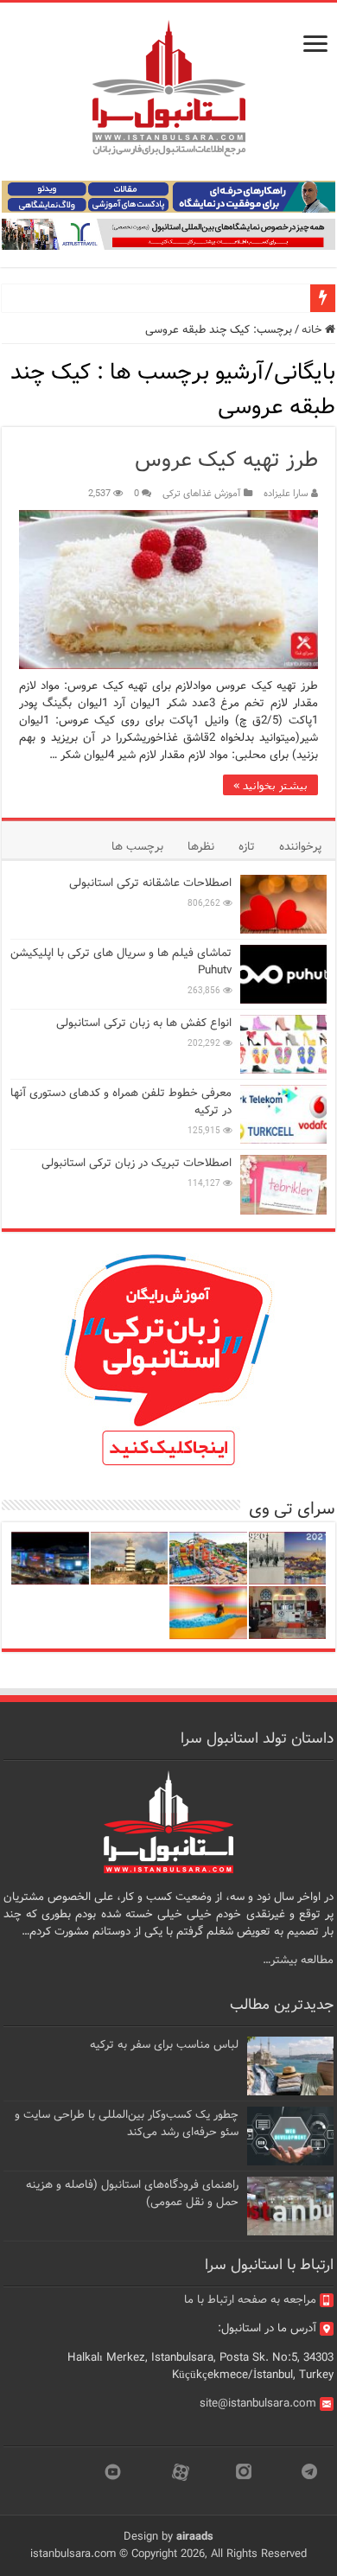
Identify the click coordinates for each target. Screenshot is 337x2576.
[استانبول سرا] (168, 89)
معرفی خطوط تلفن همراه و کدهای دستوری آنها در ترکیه (121, 1102)
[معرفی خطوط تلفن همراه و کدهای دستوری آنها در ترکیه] (283, 1114)
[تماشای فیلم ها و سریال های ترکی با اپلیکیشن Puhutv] (283, 974)
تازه (247, 847)
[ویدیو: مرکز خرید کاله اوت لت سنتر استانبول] (50, 1558)
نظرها (201, 847)
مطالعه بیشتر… (298, 1960)
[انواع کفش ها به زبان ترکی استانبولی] (283, 1044)
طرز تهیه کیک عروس (226, 460)
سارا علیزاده (286, 494)
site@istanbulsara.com (258, 2404)
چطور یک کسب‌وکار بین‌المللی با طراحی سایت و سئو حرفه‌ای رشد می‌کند (127, 2123)
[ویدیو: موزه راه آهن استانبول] (288, 1613)
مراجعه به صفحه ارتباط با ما (250, 2300)
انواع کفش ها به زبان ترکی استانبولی (144, 1023)
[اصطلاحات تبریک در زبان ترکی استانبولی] (283, 1184)
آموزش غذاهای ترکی (202, 494)
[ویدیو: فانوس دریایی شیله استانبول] (130, 1558)
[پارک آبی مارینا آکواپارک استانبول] (208, 1558)
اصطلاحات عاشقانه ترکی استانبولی (150, 883)
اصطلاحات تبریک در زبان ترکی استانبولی (137, 1163)
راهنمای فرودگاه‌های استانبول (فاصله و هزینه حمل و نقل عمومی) (132, 2193)
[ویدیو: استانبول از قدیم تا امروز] (288, 1558)
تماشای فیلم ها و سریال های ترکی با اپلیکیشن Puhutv (121, 962)
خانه (313, 330)
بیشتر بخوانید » (270, 785)
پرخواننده (300, 847)
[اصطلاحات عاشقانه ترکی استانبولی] (283, 904)
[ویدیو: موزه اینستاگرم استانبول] (208, 1613)
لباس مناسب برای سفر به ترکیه (164, 2045)
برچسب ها (137, 847)
